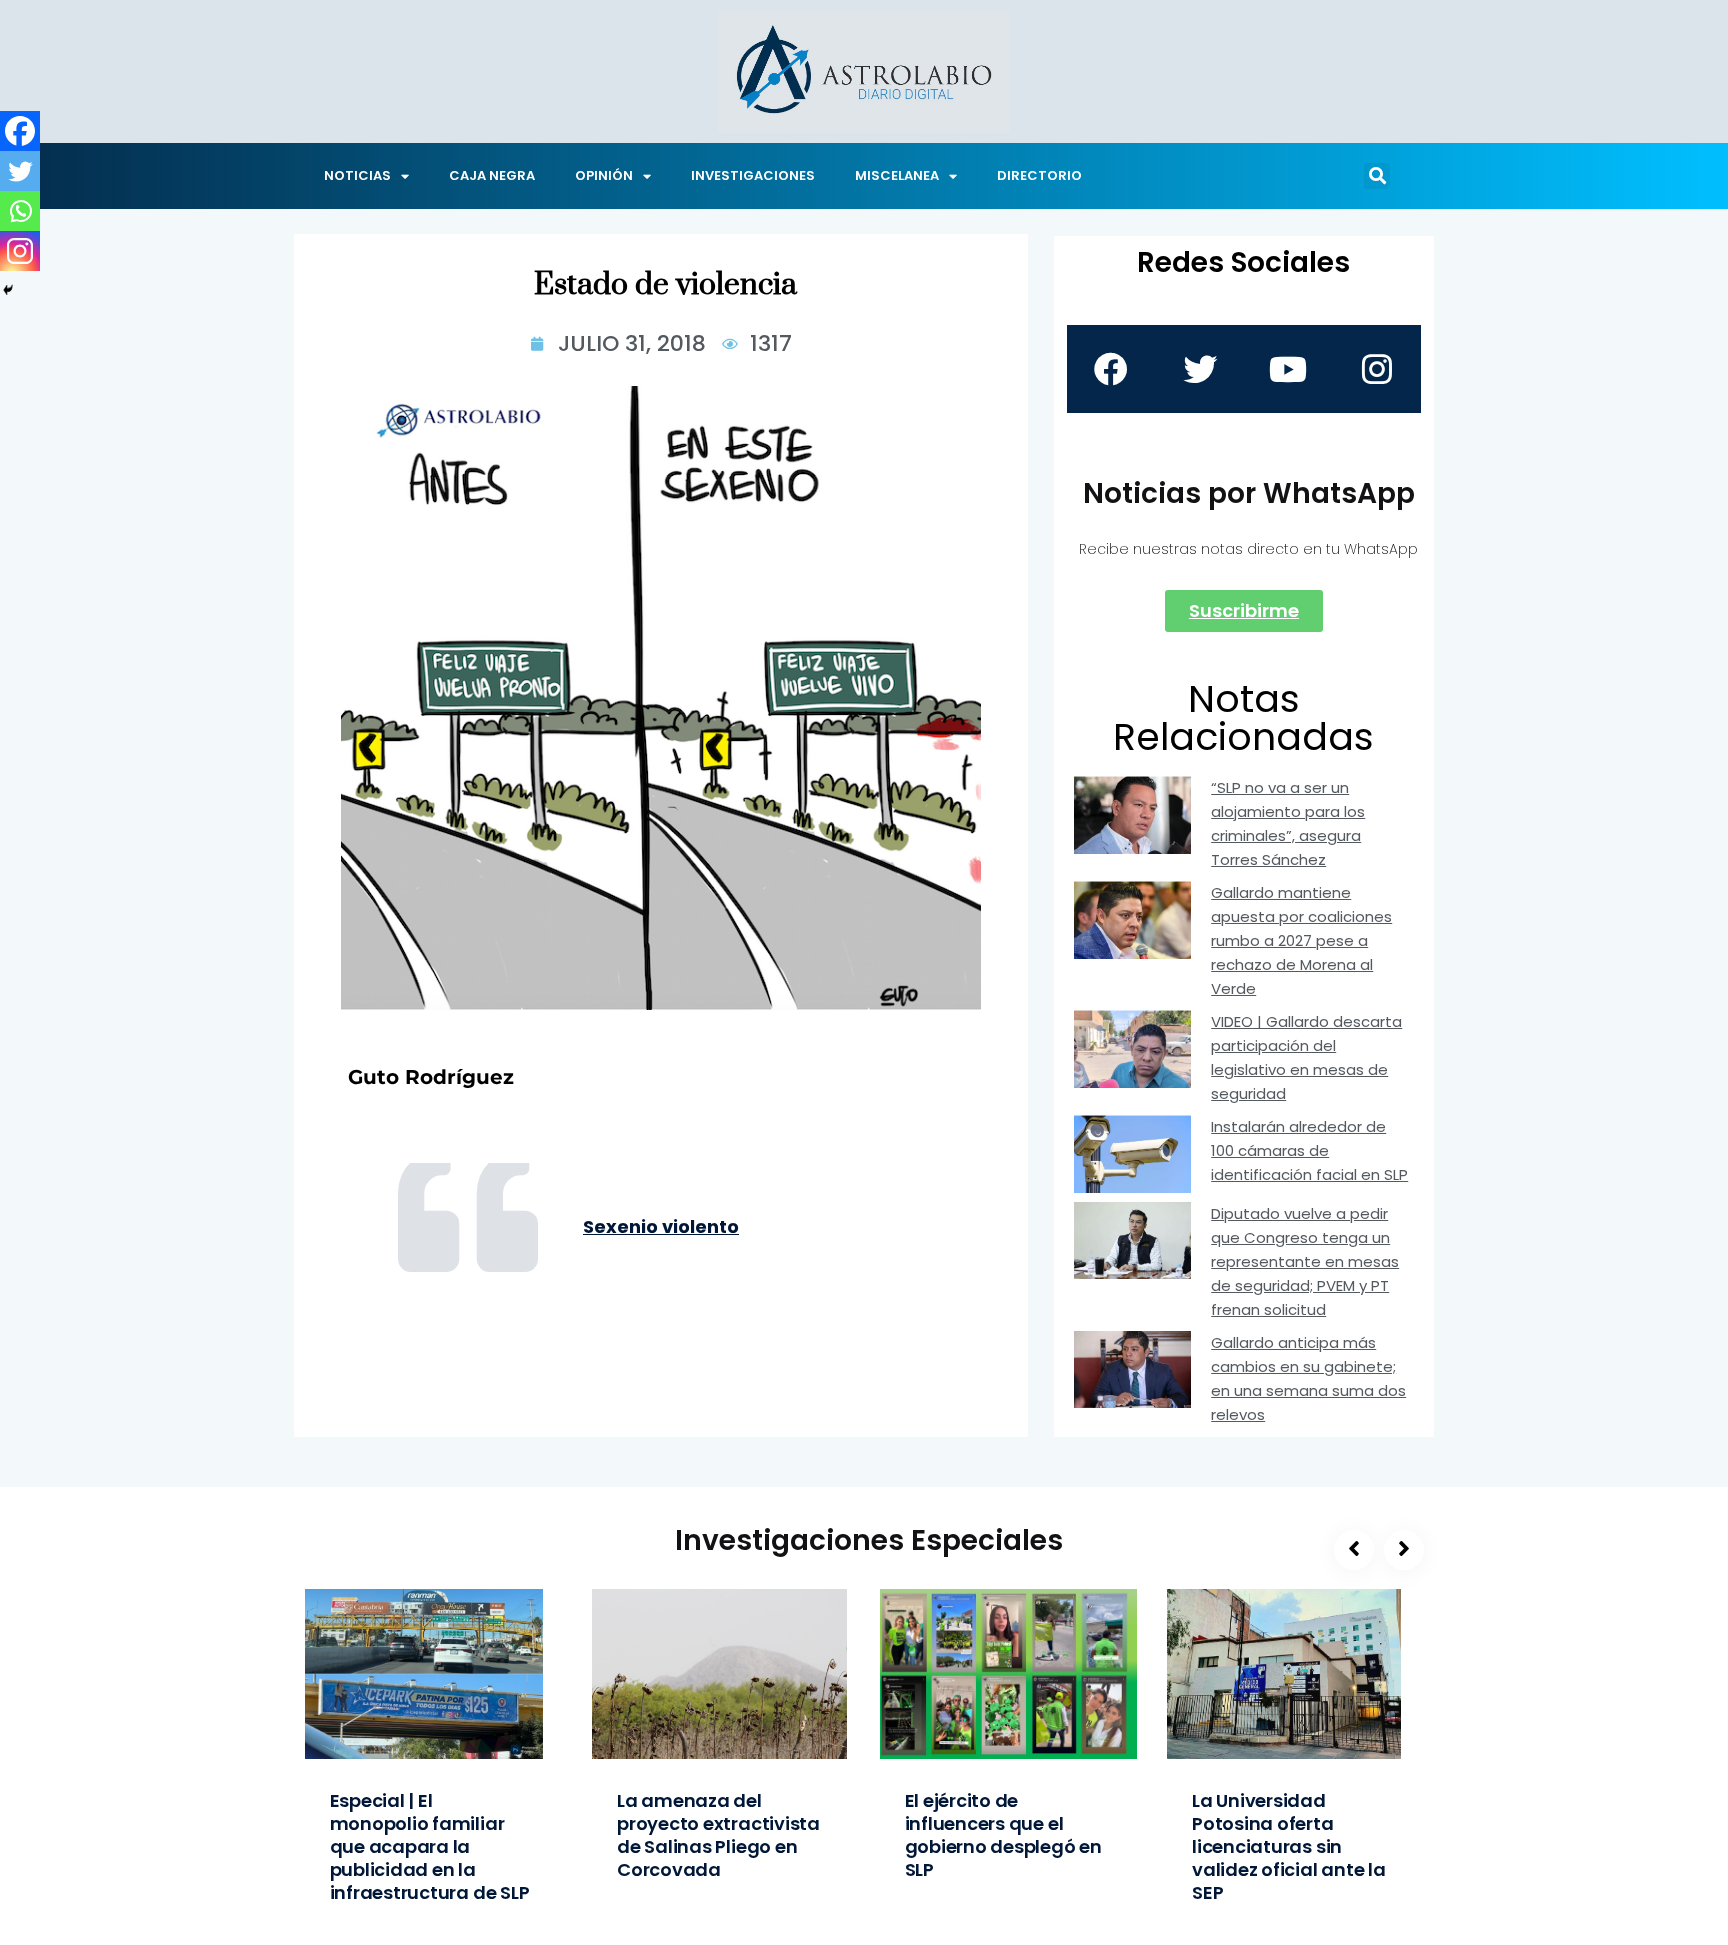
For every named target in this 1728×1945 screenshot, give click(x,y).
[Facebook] (20, 131)
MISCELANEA (897, 175)
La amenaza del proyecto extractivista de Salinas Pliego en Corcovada (718, 1835)
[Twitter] (20, 171)
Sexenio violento (661, 1226)
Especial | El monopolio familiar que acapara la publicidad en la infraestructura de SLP (430, 1846)
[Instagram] (20, 251)
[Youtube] (1288, 369)
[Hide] (8, 290)
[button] (1377, 176)
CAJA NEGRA (492, 175)
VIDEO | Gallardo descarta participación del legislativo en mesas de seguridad (1306, 1057)
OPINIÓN (604, 175)
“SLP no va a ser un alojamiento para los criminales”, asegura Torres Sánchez (1288, 823)
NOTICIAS (357, 175)
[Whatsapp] (20, 211)
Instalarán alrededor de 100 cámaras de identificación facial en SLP (1309, 1150)
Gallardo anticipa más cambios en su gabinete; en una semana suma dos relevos (1308, 1378)
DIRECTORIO (1039, 175)
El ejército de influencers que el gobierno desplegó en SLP (1003, 1835)
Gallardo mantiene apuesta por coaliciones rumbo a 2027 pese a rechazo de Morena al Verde (1301, 940)
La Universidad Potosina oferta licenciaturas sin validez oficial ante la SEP (1289, 1846)
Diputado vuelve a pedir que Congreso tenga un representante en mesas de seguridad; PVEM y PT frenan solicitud (1305, 1261)
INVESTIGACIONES (753, 175)
